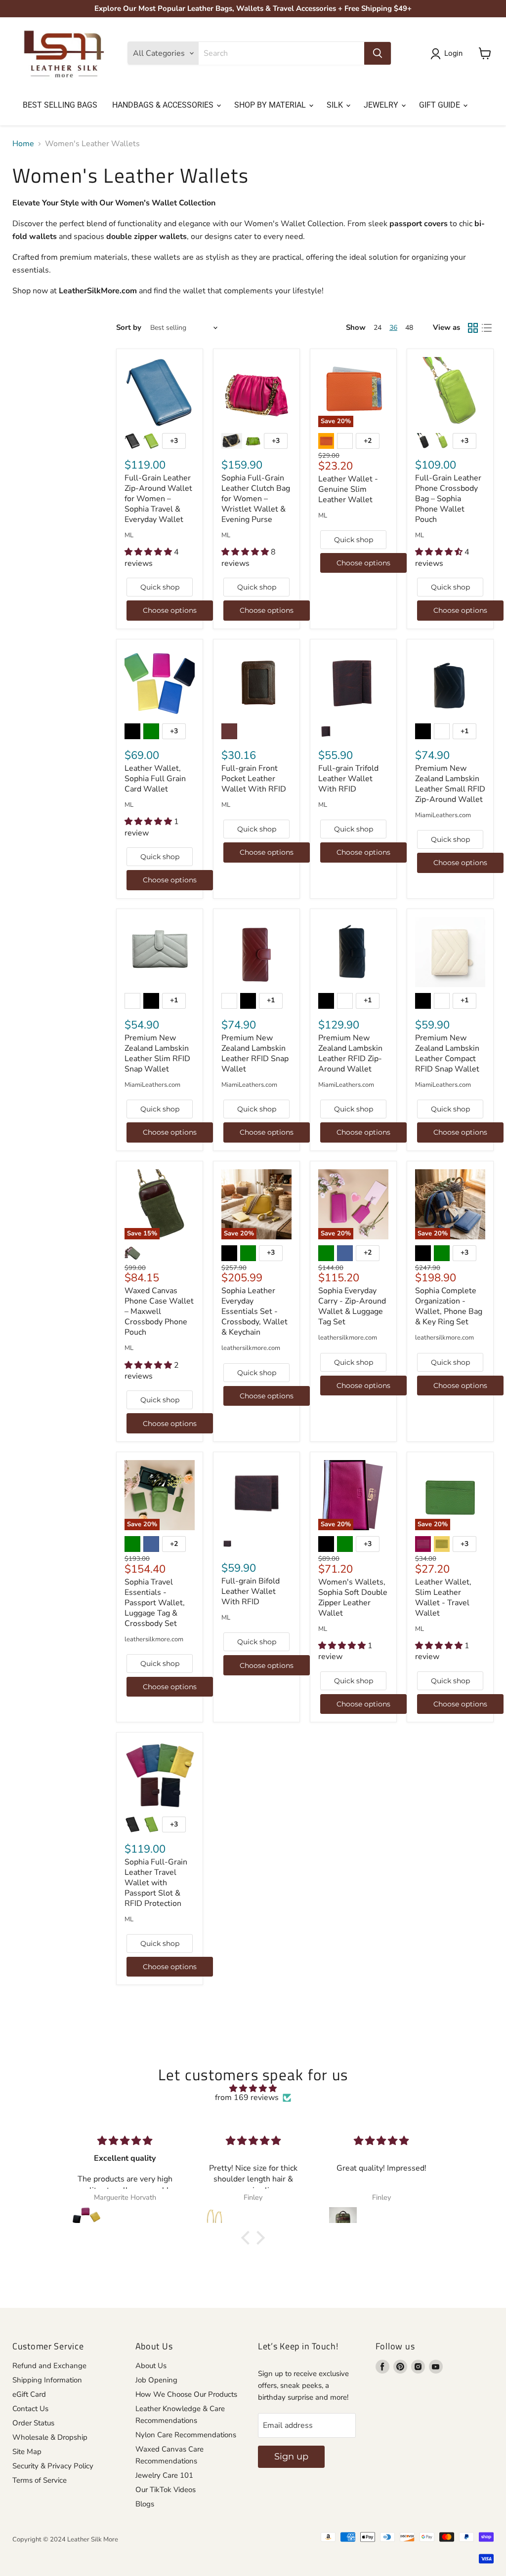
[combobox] (281, 53)
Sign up (291, 2457)
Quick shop (160, 587)
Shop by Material (271, 105)
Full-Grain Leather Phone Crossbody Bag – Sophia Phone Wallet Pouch (448, 499)
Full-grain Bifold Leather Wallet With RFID (251, 1591)
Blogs (145, 2504)
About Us (151, 2366)
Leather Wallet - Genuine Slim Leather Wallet (348, 489)
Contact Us (30, 2409)
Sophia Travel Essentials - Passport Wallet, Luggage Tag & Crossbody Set (155, 1603)
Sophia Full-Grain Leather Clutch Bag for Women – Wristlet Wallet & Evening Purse (256, 499)
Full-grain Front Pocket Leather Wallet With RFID (254, 779)
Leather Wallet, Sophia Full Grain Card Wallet (155, 779)
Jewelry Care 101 (164, 2475)
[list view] (487, 328)
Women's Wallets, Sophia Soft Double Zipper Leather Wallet (353, 1598)
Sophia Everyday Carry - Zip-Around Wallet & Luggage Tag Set (352, 1306)
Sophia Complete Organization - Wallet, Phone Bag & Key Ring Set (449, 1306)
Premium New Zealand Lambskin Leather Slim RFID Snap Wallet (157, 1053)
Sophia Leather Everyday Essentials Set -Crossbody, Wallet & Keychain (254, 1311)
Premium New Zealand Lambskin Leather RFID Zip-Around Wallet (350, 1053)
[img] (253, 2088)
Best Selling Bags (60, 105)
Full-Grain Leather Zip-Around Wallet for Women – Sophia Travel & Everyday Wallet (158, 499)
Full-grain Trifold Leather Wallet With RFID (348, 779)
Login (453, 53)
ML (129, 535)
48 (409, 328)
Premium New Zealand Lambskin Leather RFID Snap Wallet (255, 1053)
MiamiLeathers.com (443, 815)
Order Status (33, 2423)
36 (393, 328)
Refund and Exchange (49, 2366)
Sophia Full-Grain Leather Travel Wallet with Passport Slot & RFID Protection (156, 1883)
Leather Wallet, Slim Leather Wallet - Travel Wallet (443, 1598)
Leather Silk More (93, 2539)
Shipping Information (47, 2380)
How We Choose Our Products (186, 2394)
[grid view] (473, 328)
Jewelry (382, 105)
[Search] (378, 53)
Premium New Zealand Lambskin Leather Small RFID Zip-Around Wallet (450, 784)
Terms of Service (40, 2480)
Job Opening (156, 2380)
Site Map (27, 2452)
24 (378, 328)
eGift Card (29, 2394)
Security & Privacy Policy (53, 2466)
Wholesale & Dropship (50, 2437)
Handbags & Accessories (164, 105)
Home (23, 144)
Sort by (129, 328)
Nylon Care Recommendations (186, 2435)
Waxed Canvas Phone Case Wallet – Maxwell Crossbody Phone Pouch (159, 1311)
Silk (336, 105)
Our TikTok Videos (166, 2490)
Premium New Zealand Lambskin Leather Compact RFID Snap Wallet (447, 1053)
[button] (248, 2238)
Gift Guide (441, 105)
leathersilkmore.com (251, 1348)
